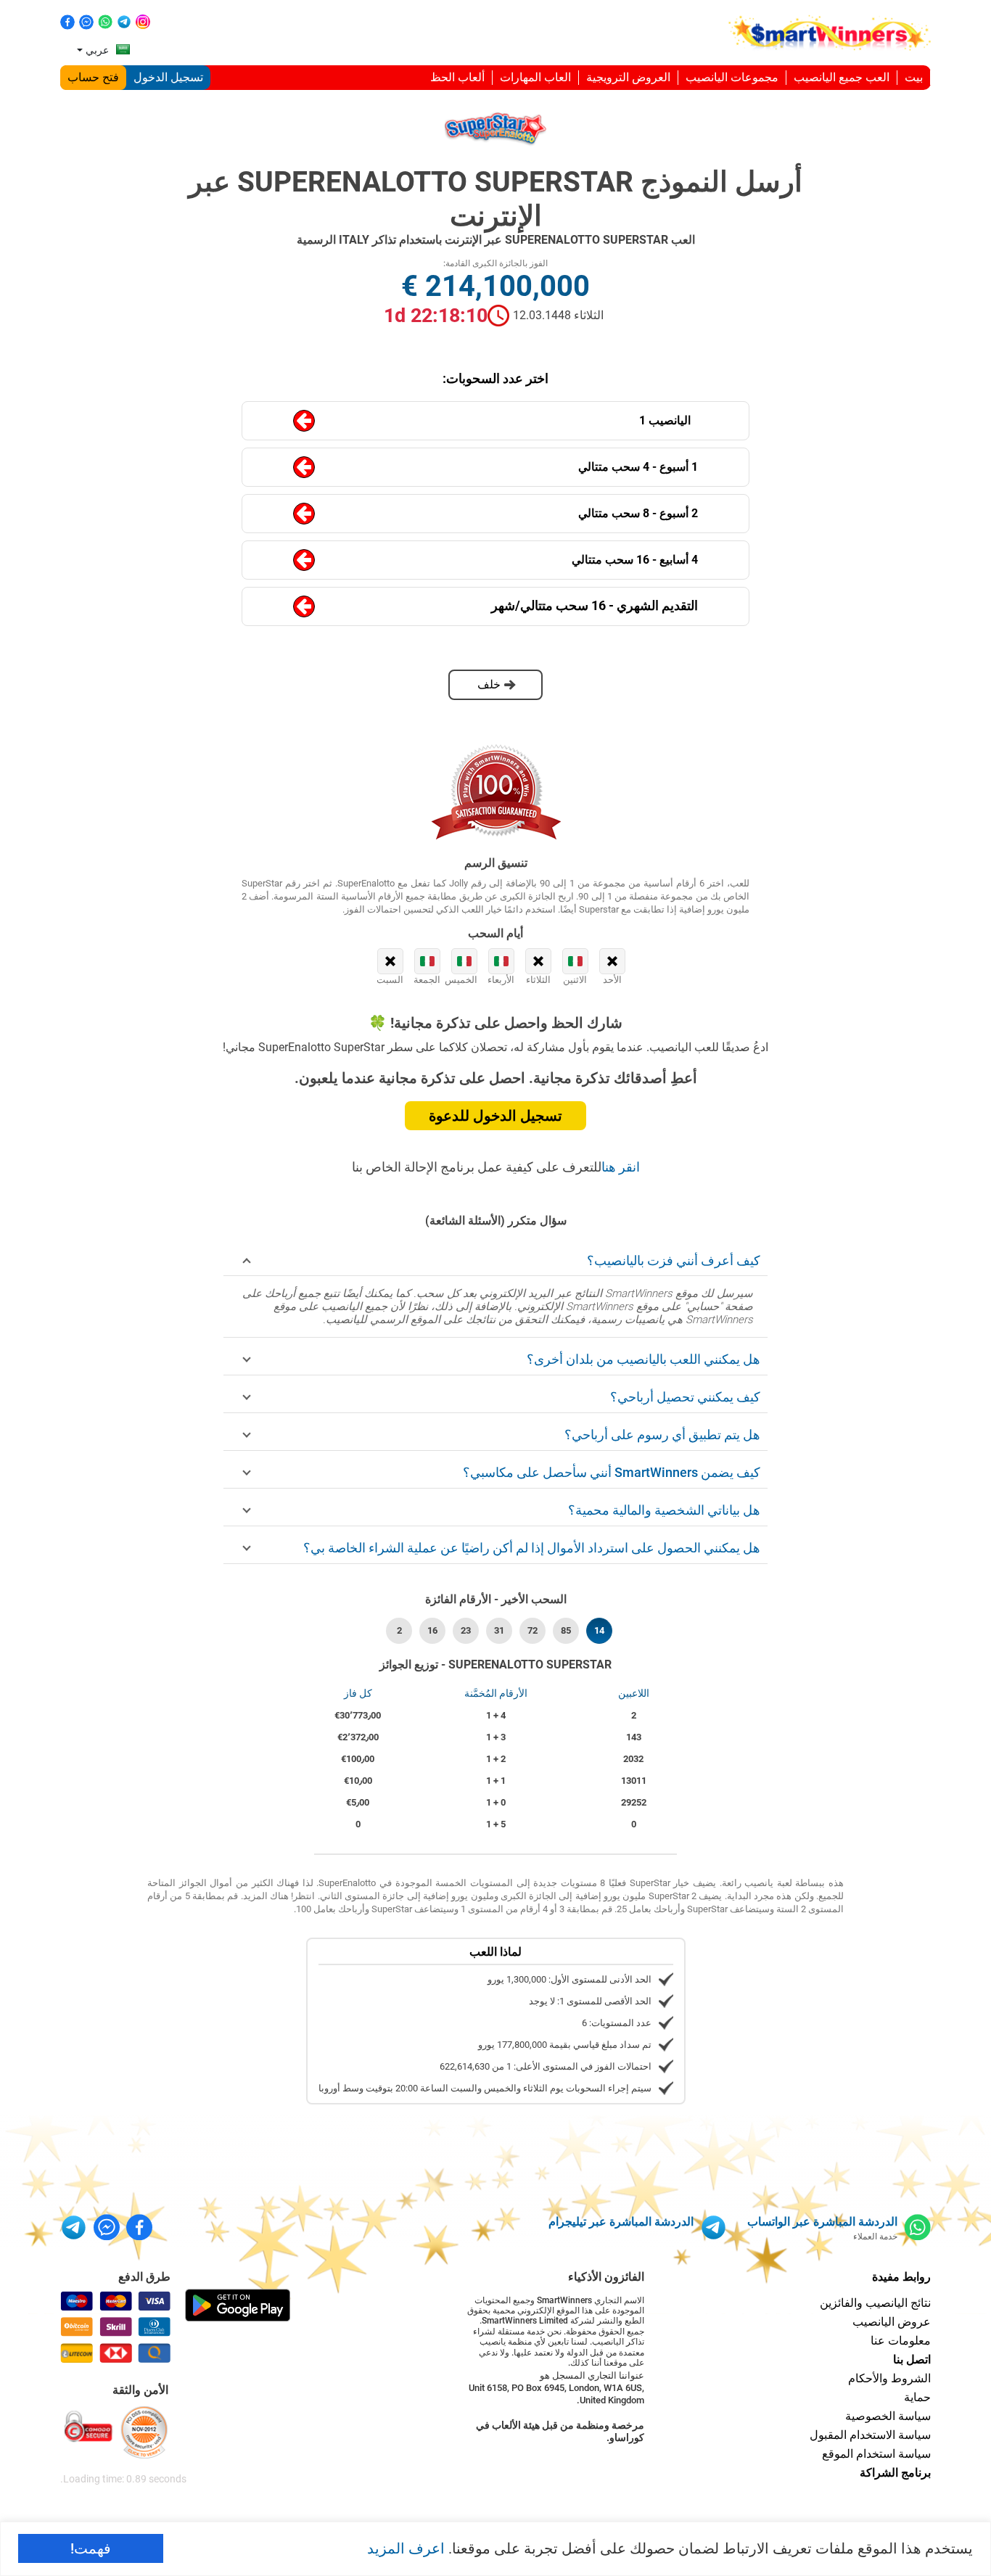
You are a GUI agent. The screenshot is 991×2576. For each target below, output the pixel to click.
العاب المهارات (535, 77)
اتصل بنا (912, 2359)
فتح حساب (93, 77)
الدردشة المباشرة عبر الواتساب (822, 2222)
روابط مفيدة (901, 2277)
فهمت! (91, 2548)
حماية (917, 2397)
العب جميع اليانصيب (842, 77)
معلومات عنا (901, 2341)
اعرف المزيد (406, 2548)
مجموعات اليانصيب (732, 77)
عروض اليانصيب (892, 2322)
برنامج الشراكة (895, 2473)
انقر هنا (621, 1167)
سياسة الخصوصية (888, 2416)
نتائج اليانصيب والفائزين (875, 2303)
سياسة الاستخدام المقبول (870, 2435)
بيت (914, 77)
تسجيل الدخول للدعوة (495, 1116)
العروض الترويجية (628, 77)
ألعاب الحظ (457, 77)
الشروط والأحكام (889, 2378)
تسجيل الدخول (168, 77)
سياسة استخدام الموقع (876, 2454)
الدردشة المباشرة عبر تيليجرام (621, 2222)
